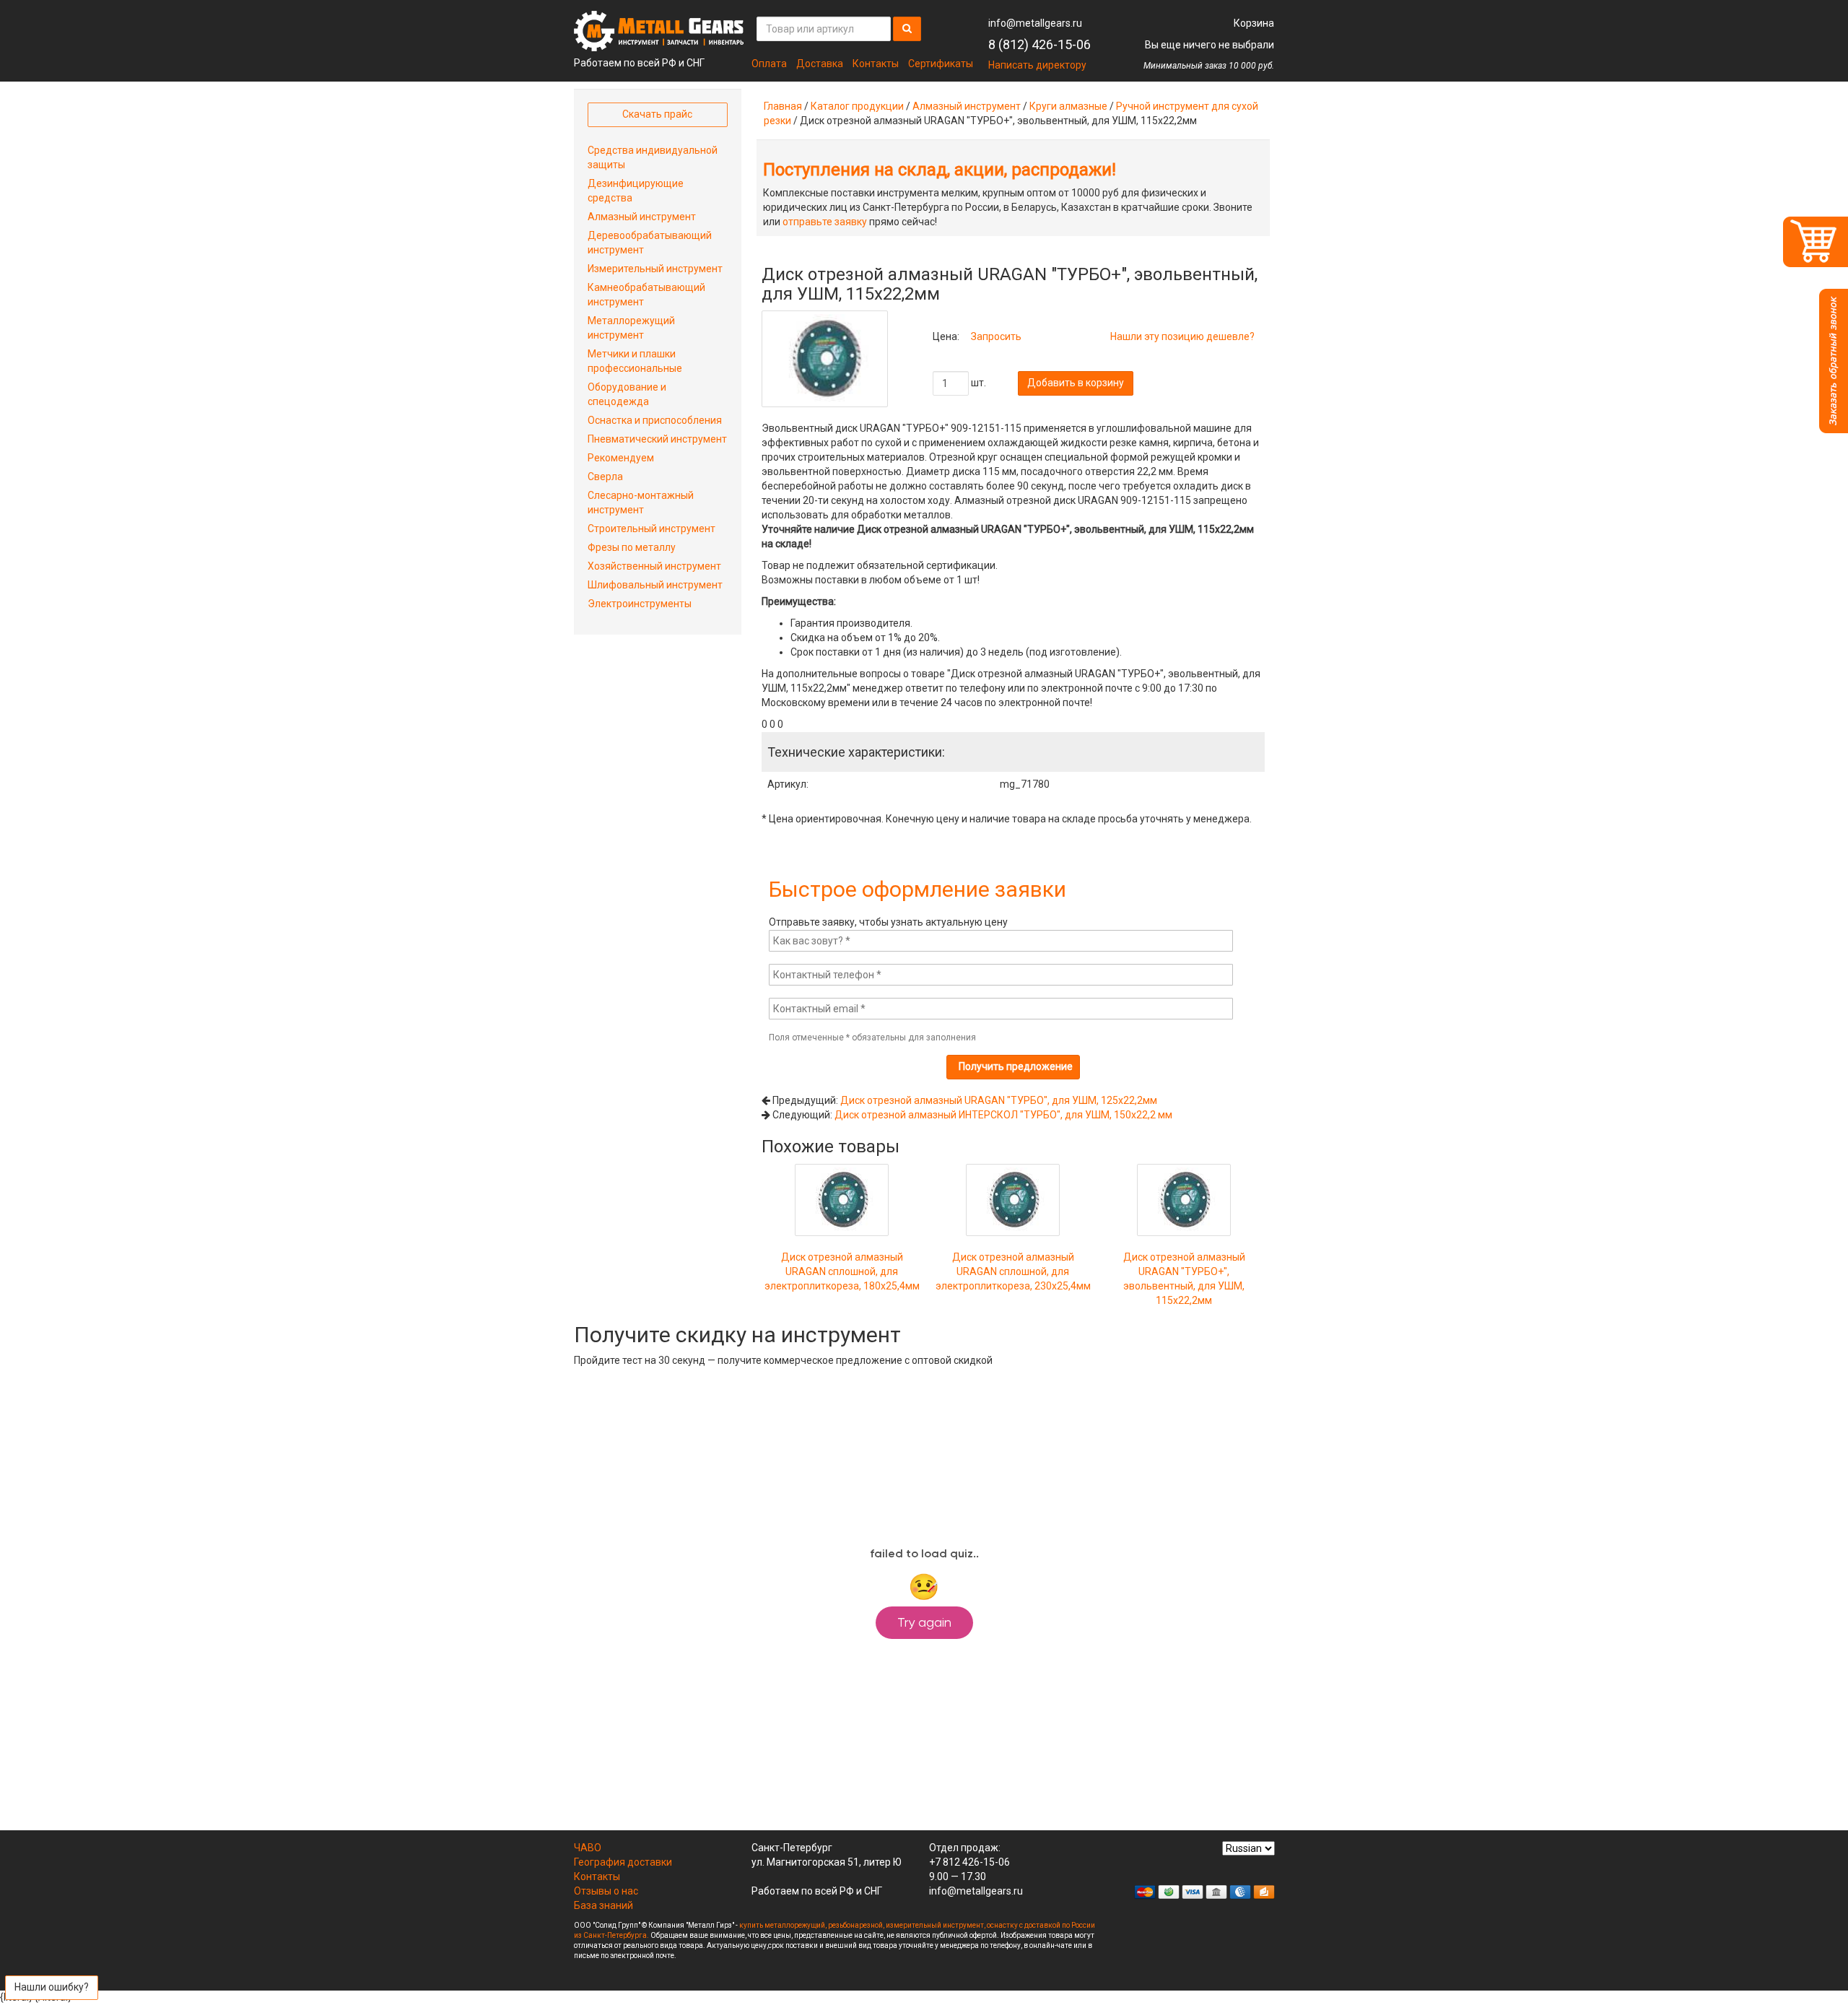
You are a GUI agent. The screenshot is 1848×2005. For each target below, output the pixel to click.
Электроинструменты (640, 604)
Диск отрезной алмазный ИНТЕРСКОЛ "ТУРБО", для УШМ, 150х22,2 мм (1003, 1115)
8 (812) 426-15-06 (1039, 44)
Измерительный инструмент (655, 269)
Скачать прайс (657, 114)
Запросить (996, 336)
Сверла (605, 477)
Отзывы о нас (606, 1891)
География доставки (623, 1862)
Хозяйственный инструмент (654, 566)
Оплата (769, 64)
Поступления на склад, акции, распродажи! (940, 170)
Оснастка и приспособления (655, 420)
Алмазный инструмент (967, 106)
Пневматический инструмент (657, 439)
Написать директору (1037, 65)
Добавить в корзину (1076, 383)
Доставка (820, 64)
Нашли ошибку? (52, 1987)
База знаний (603, 1905)
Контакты (876, 64)
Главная (783, 106)
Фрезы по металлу (632, 547)
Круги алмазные (1068, 106)
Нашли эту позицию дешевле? (1182, 336)
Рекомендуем (621, 458)
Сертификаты (941, 64)
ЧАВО (588, 1848)
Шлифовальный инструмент (655, 585)
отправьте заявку (825, 222)
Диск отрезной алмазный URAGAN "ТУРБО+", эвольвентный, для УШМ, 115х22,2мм (1184, 1278)
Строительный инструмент (651, 529)
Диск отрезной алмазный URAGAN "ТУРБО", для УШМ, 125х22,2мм (999, 1100)
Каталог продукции (857, 106)
